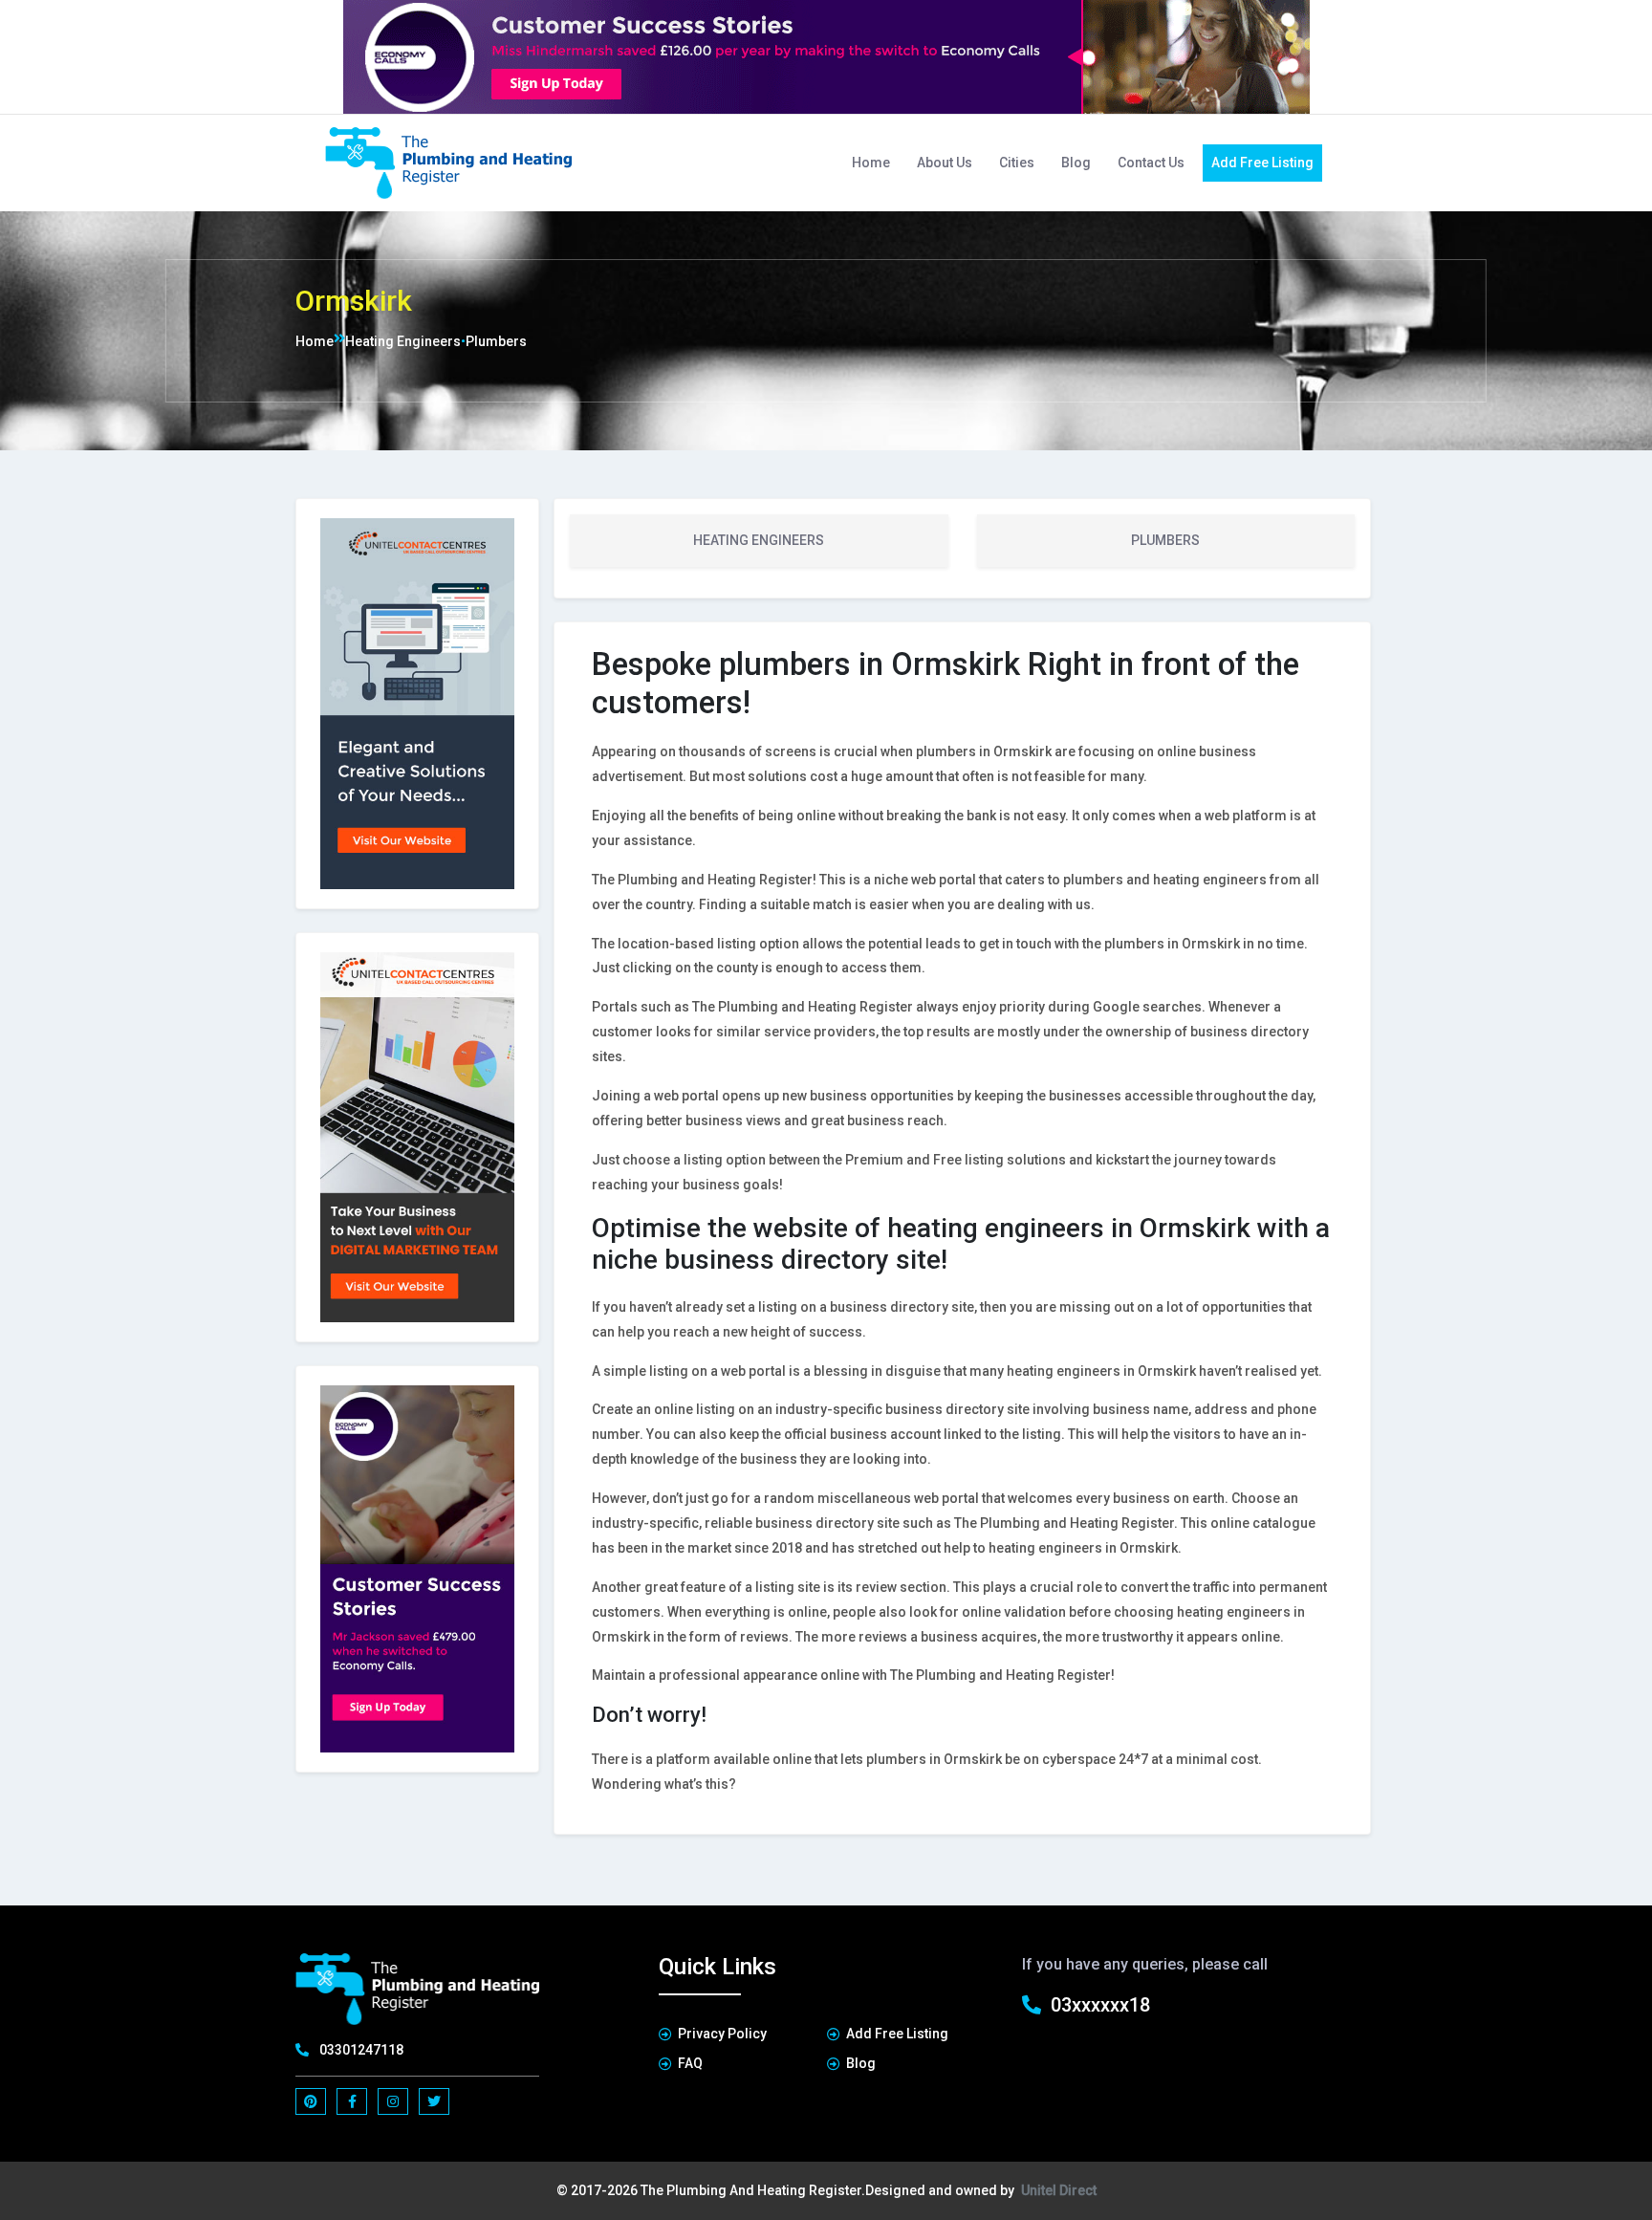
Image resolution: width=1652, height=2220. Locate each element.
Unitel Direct (1059, 2190)
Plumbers (496, 341)
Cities (1017, 163)
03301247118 (361, 2050)
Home (871, 163)
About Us (945, 163)
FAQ (690, 2063)
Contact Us (1151, 163)
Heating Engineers (403, 341)
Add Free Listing (1262, 163)
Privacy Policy (722, 2034)
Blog (1076, 163)
